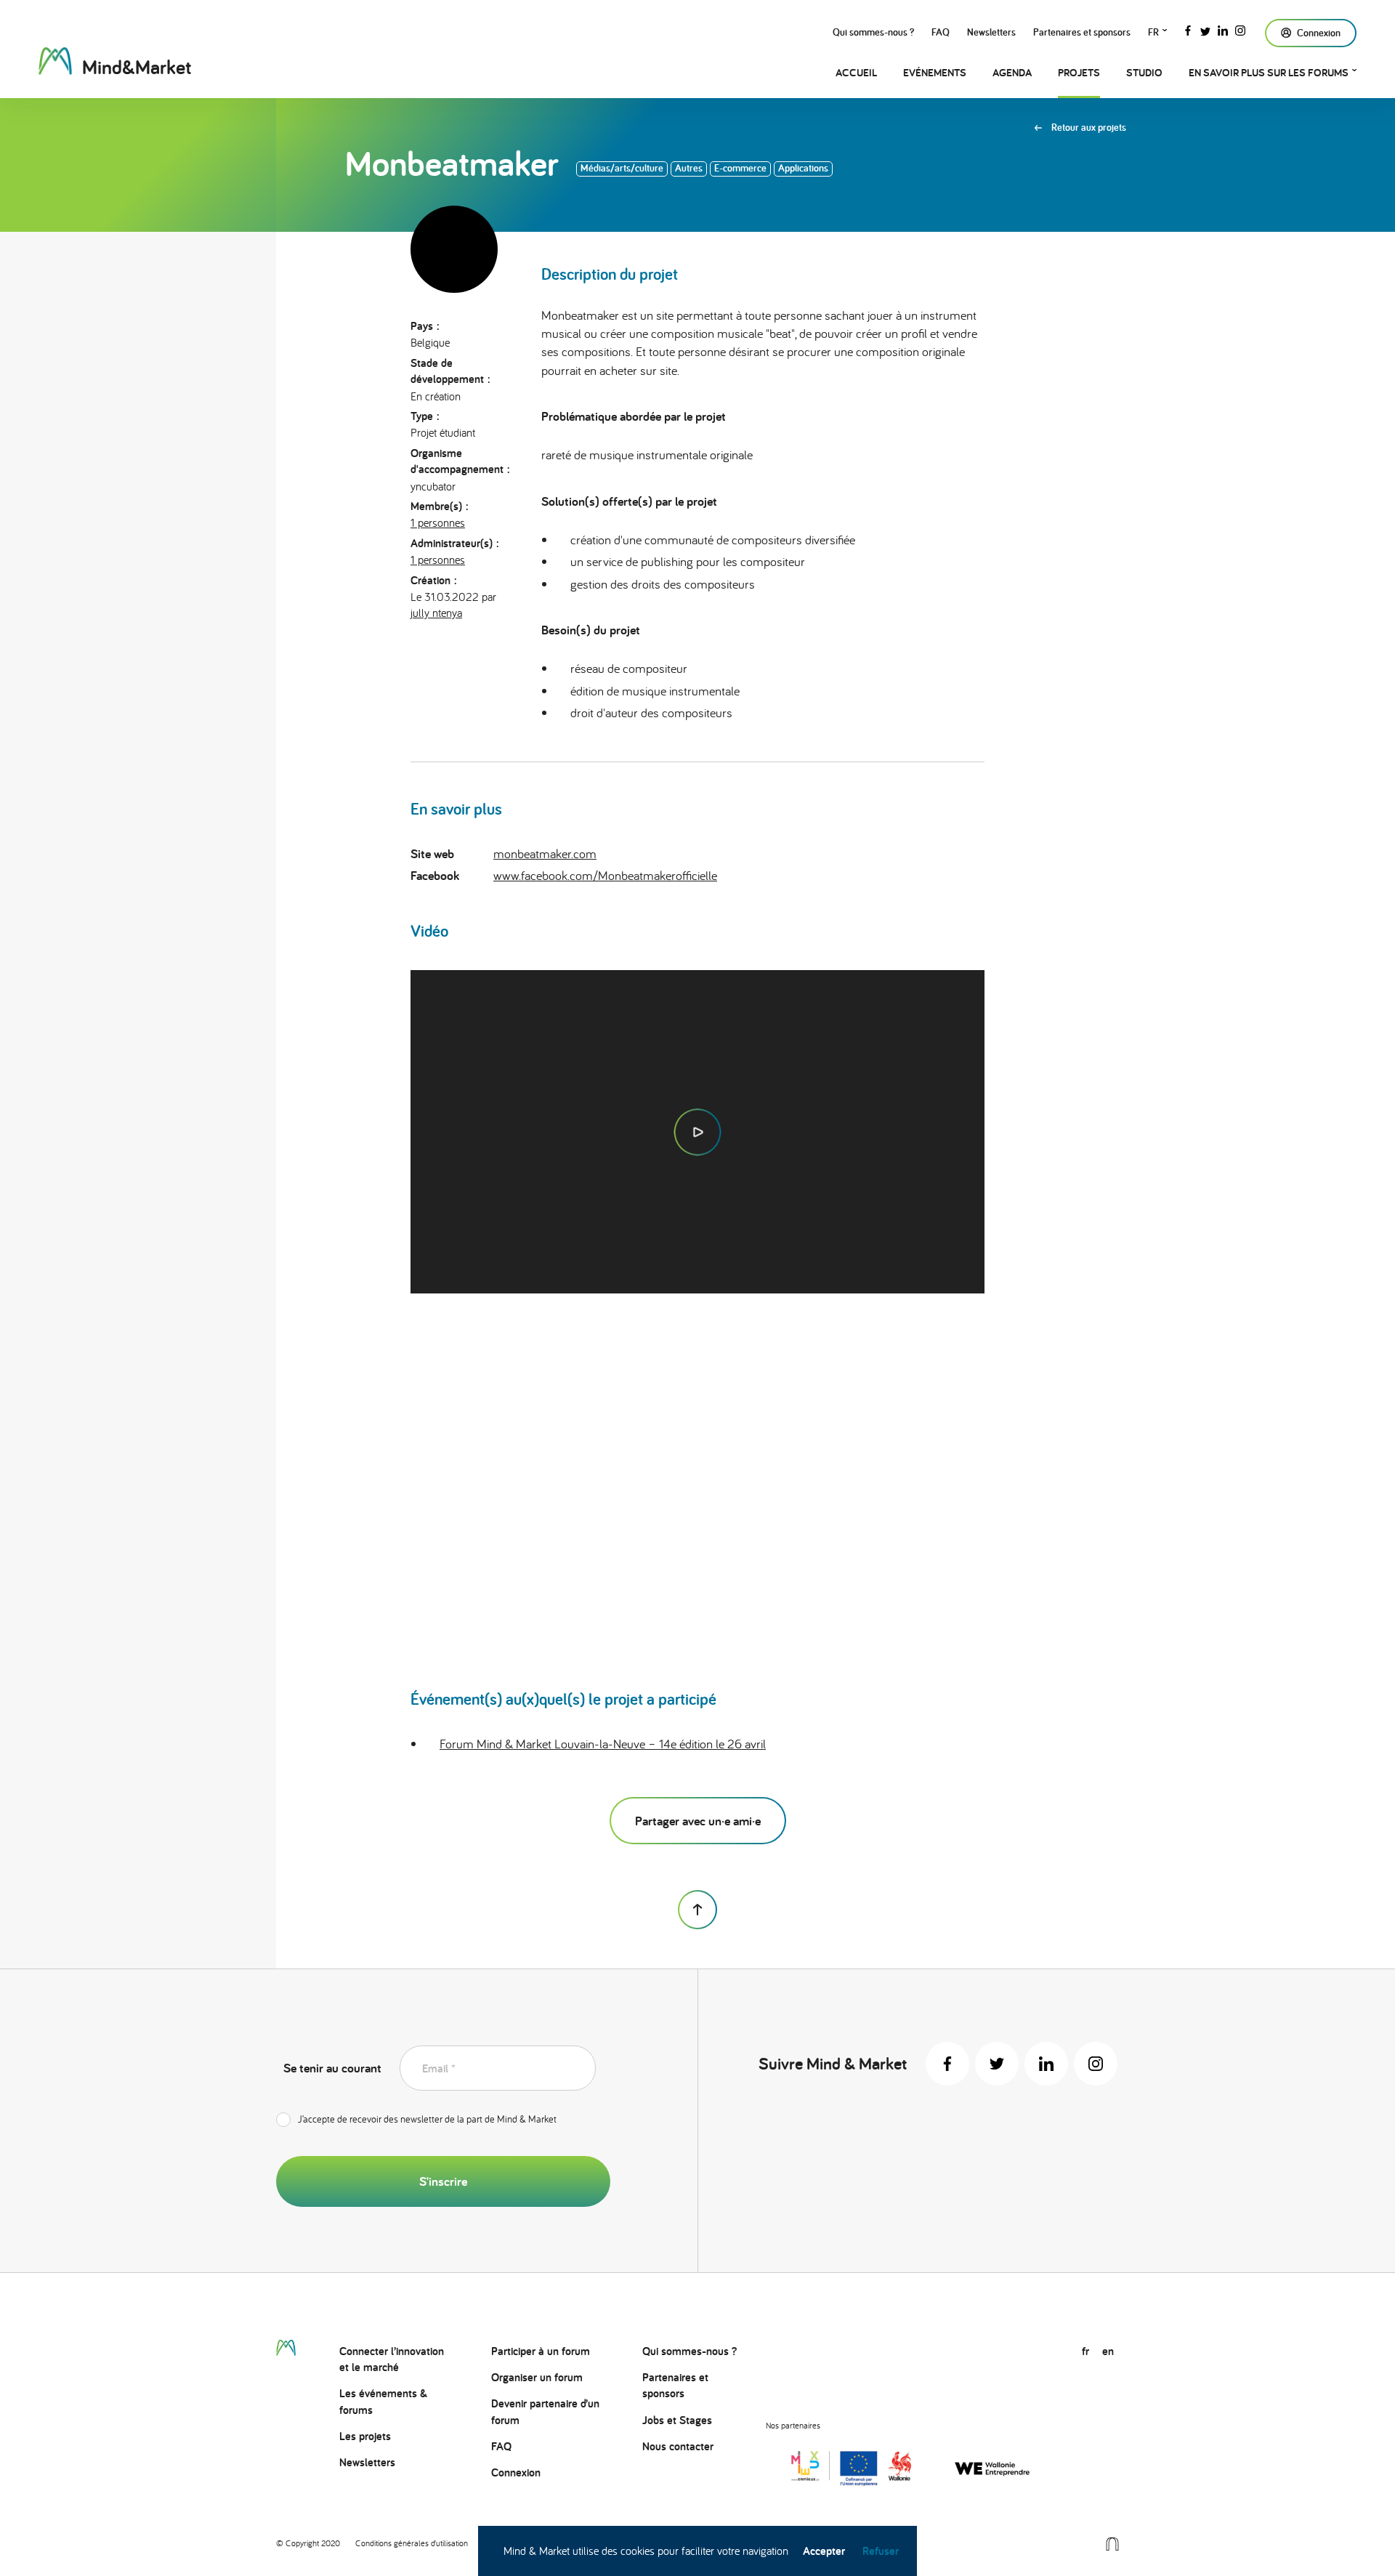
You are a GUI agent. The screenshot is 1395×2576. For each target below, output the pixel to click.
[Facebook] (1188, 29)
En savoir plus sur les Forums (1269, 72)
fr (1153, 32)
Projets (1079, 72)
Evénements (935, 72)
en (1108, 2351)
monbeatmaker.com (545, 853)
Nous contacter (678, 2446)
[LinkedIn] (1223, 29)
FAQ (941, 32)
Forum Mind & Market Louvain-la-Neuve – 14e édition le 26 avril (603, 1744)
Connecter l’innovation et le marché (392, 2359)
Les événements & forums (383, 2401)
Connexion (516, 2472)
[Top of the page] (697, 1910)
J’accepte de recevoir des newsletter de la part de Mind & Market (427, 2119)
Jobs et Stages (677, 2420)
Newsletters (991, 32)
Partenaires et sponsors (1082, 32)
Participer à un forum (541, 2351)
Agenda (1012, 72)
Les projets (365, 2436)
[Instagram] (1240, 29)
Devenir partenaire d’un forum (545, 2411)
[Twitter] (1205, 29)
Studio (1144, 72)
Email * (439, 2068)
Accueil (856, 72)
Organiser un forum (537, 2377)
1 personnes (438, 522)
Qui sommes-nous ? (873, 32)
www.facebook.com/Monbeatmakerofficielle (605, 875)
